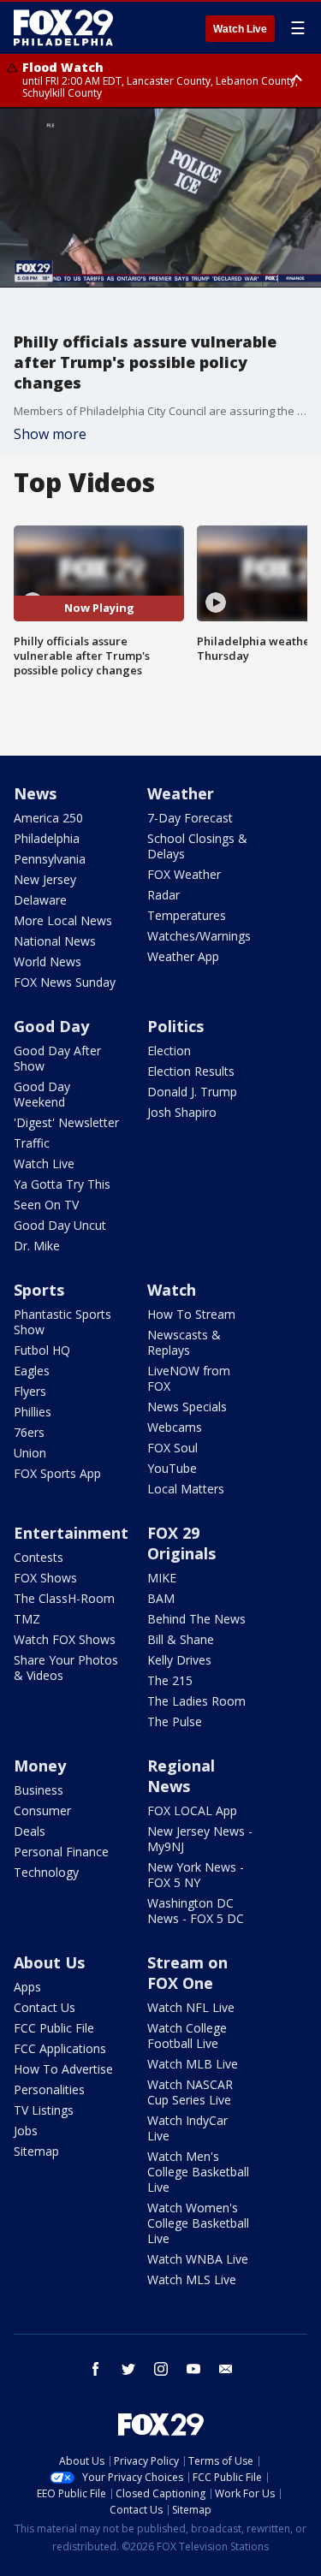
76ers (29, 1432)
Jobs (26, 2131)
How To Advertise (63, 2069)
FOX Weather (184, 874)
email (226, 2369)
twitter (128, 2369)
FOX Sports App (57, 1473)
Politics (175, 1026)
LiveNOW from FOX (189, 1378)
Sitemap (36, 2151)
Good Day (51, 1026)
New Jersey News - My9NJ (200, 1839)
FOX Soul (172, 1448)
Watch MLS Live (192, 2279)
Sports (39, 1290)
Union (30, 1453)
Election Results (191, 1071)
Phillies (33, 1412)
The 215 (170, 1680)
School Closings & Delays (197, 846)
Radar (163, 895)
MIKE (162, 1578)
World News (48, 962)
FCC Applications (60, 2048)
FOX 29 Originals (181, 1543)
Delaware (40, 900)
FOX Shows (45, 1578)
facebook (96, 2369)
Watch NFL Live (191, 2007)
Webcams (175, 1427)
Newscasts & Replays (184, 1342)
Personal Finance (61, 1852)
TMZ (27, 1619)
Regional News (181, 1776)
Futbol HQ (42, 1350)
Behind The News (196, 1619)
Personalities (49, 2089)
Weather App (183, 956)
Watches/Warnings (199, 936)
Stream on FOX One (187, 1973)
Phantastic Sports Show (62, 1322)
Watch (172, 1290)
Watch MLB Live (193, 2064)
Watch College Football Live (187, 2036)
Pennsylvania (50, 859)
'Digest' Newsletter (66, 1122)
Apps (27, 1987)
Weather (181, 793)
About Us (49, 1962)
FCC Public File (54, 2028)
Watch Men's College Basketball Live (198, 2172)
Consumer (42, 1810)
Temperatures (187, 915)
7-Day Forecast (190, 818)
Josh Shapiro (182, 1112)
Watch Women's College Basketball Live (198, 2223)
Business (39, 1790)
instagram (161, 2369)
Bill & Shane (181, 1639)
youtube (193, 2369)
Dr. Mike (37, 1246)
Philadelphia (47, 838)
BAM (161, 1598)
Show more (50, 434)
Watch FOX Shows (65, 1639)
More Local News (63, 920)
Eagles (32, 1371)
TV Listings (44, 2110)
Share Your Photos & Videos (66, 1668)
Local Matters (186, 1489)
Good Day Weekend (42, 1094)
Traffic (32, 1143)
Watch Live (240, 29)
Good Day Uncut (60, 1225)
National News (55, 941)
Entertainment (71, 1533)
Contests (39, 1557)
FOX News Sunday (65, 982)
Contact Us (45, 2007)
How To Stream (191, 1314)
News (35, 793)
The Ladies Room (196, 1701)
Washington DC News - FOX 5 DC (196, 1911)
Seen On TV (46, 1205)
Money (40, 1766)
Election (169, 1051)
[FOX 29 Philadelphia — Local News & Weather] (63, 27)
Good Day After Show (57, 1058)
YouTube (172, 1468)
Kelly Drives (179, 1660)
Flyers (30, 1391)
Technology (46, 1872)
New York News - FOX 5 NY (196, 1875)
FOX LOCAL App (192, 1810)
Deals (30, 1831)
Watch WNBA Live (198, 2259)
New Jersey (45, 879)
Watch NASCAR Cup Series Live (190, 2092)
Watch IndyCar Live (187, 2128)
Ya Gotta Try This (62, 1184)
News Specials (187, 1407)
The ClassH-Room (64, 1598)
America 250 (48, 818)
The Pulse (175, 1721)
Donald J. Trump (192, 1092)
